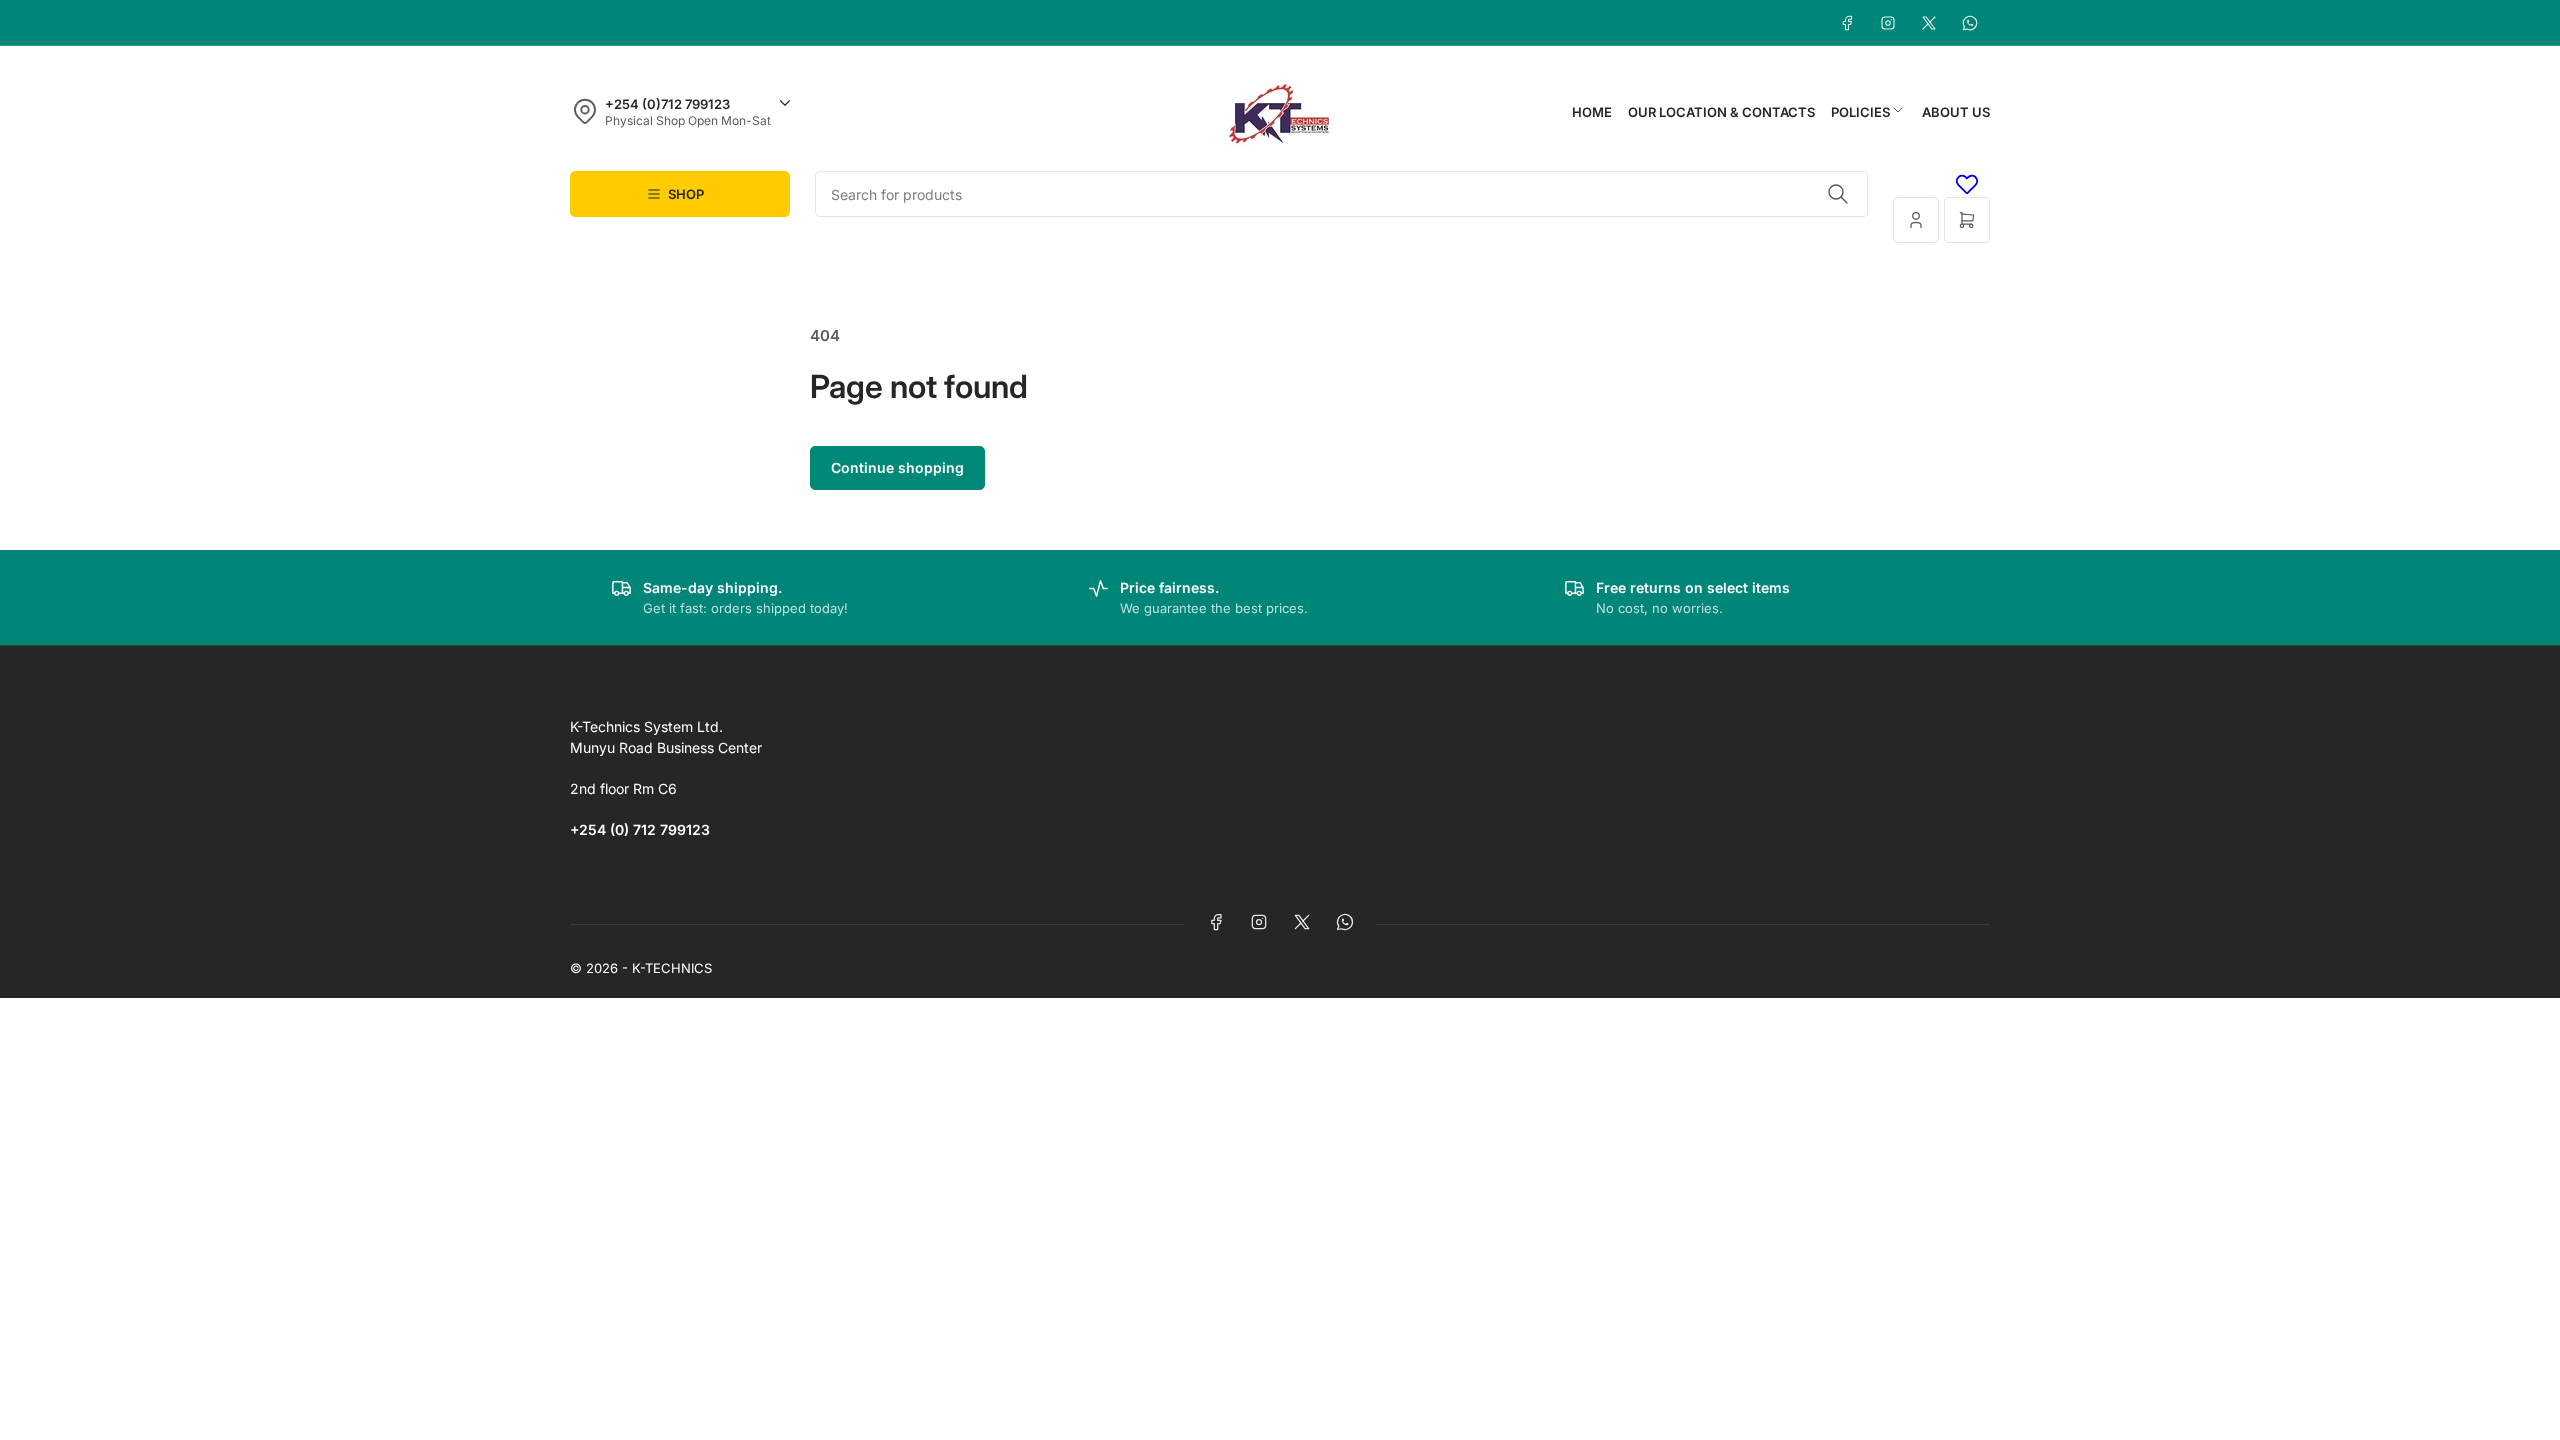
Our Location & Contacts (1721, 112)
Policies (1860, 112)
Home (1592, 112)
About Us (1956, 112)
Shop (686, 194)
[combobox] (1341, 194)
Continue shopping (897, 467)
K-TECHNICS (672, 968)
